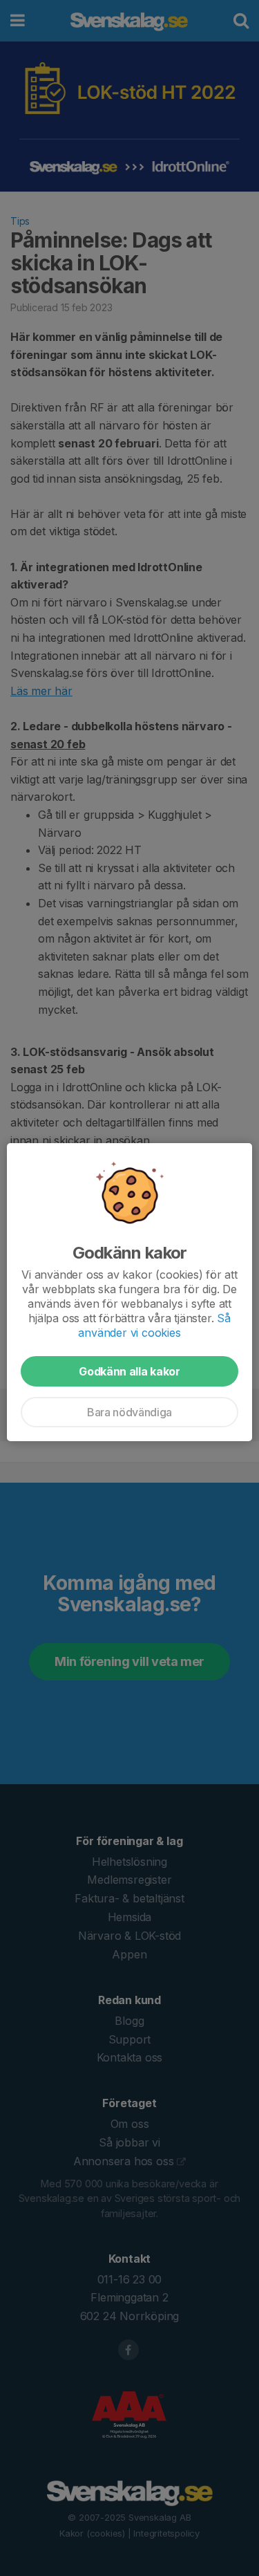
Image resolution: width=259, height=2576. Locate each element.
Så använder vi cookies (154, 1325)
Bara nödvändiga (129, 1412)
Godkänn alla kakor (129, 1371)
